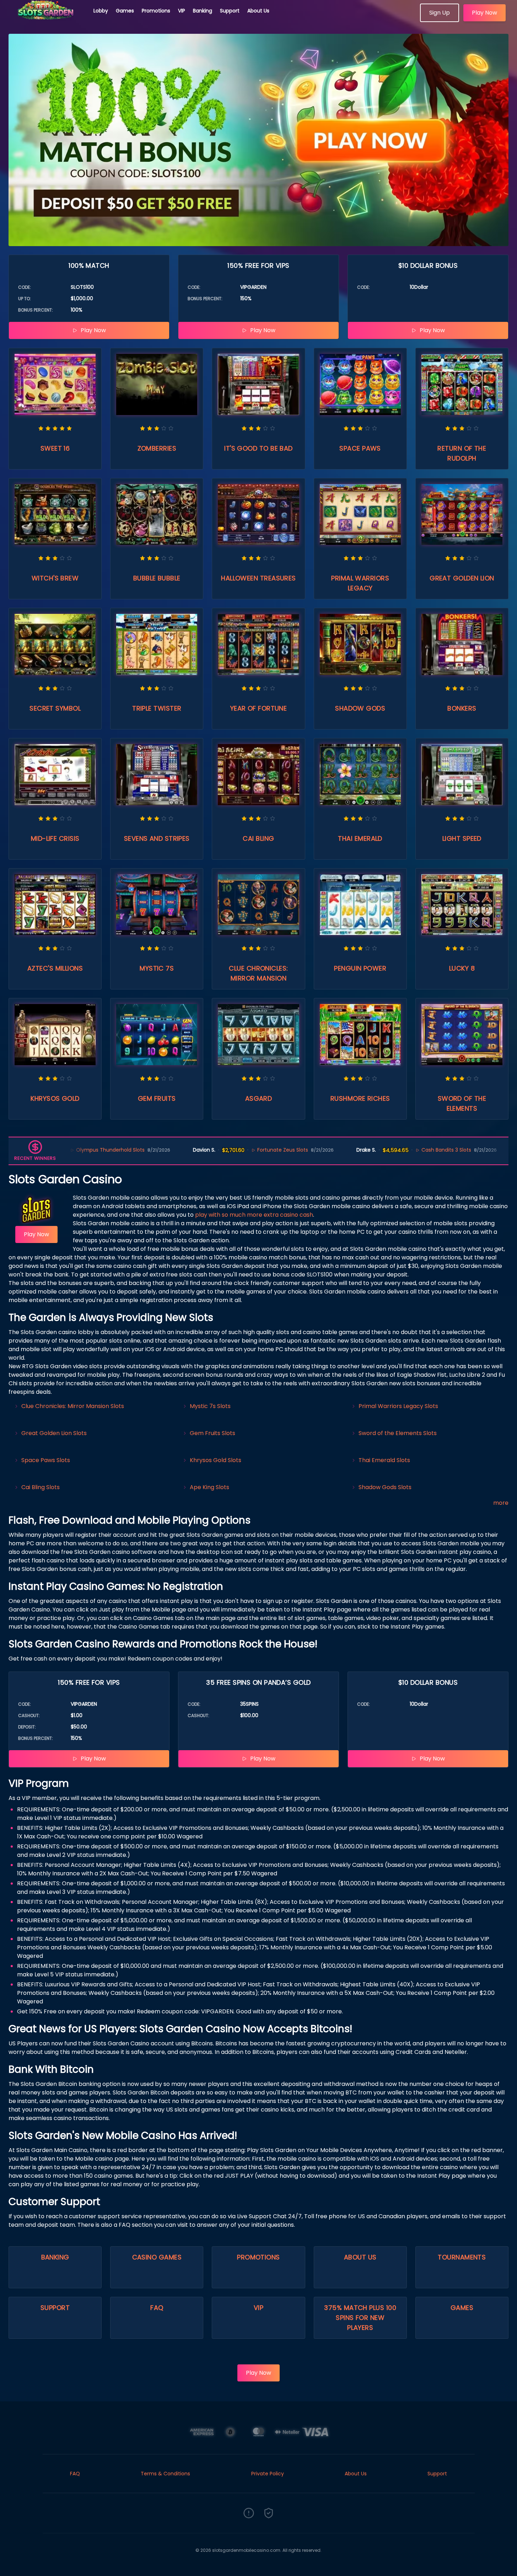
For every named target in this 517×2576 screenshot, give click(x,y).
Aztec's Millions (55, 968)
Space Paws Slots (46, 1460)
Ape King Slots (209, 1487)
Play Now (484, 13)
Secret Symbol (55, 708)
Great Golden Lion (462, 578)
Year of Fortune (259, 708)
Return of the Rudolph (462, 453)
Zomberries (157, 448)
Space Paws (360, 448)
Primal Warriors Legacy (360, 583)
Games (125, 11)
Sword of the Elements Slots (398, 1433)
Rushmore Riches (360, 1098)
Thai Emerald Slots (384, 1460)
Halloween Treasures (258, 578)
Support (230, 11)
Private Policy (268, 2474)
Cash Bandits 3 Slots (396, 1150)
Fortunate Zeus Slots (233, 1150)
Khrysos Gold (55, 1098)
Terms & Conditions (165, 2474)
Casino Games (157, 2257)
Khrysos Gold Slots (216, 1460)
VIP (182, 11)
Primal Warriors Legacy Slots (398, 1406)
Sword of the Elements (462, 1103)
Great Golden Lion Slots (54, 1433)
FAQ (157, 2308)
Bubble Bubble (157, 578)
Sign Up (440, 13)
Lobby (101, 11)
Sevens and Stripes (157, 838)
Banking (203, 11)
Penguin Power (360, 968)
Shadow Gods (360, 708)
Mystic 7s (157, 968)
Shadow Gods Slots (385, 1487)
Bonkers (462, 708)
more (501, 1503)
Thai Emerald (360, 838)
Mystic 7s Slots (210, 1406)
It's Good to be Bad (258, 448)
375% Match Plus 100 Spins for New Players (360, 2318)
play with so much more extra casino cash (254, 1215)
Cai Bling (258, 838)
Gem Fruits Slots (212, 1433)
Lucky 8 (462, 968)
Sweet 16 (55, 448)
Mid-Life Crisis (55, 838)
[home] (47, 20)
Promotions (156, 11)
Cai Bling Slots (41, 1487)
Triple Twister (157, 708)
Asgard (259, 1098)
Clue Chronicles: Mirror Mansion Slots (73, 1406)
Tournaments (462, 2257)
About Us (258, 11)
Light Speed (462, 838)
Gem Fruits (157, 1098)
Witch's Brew (55, 578)
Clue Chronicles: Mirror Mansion (258, 973)
